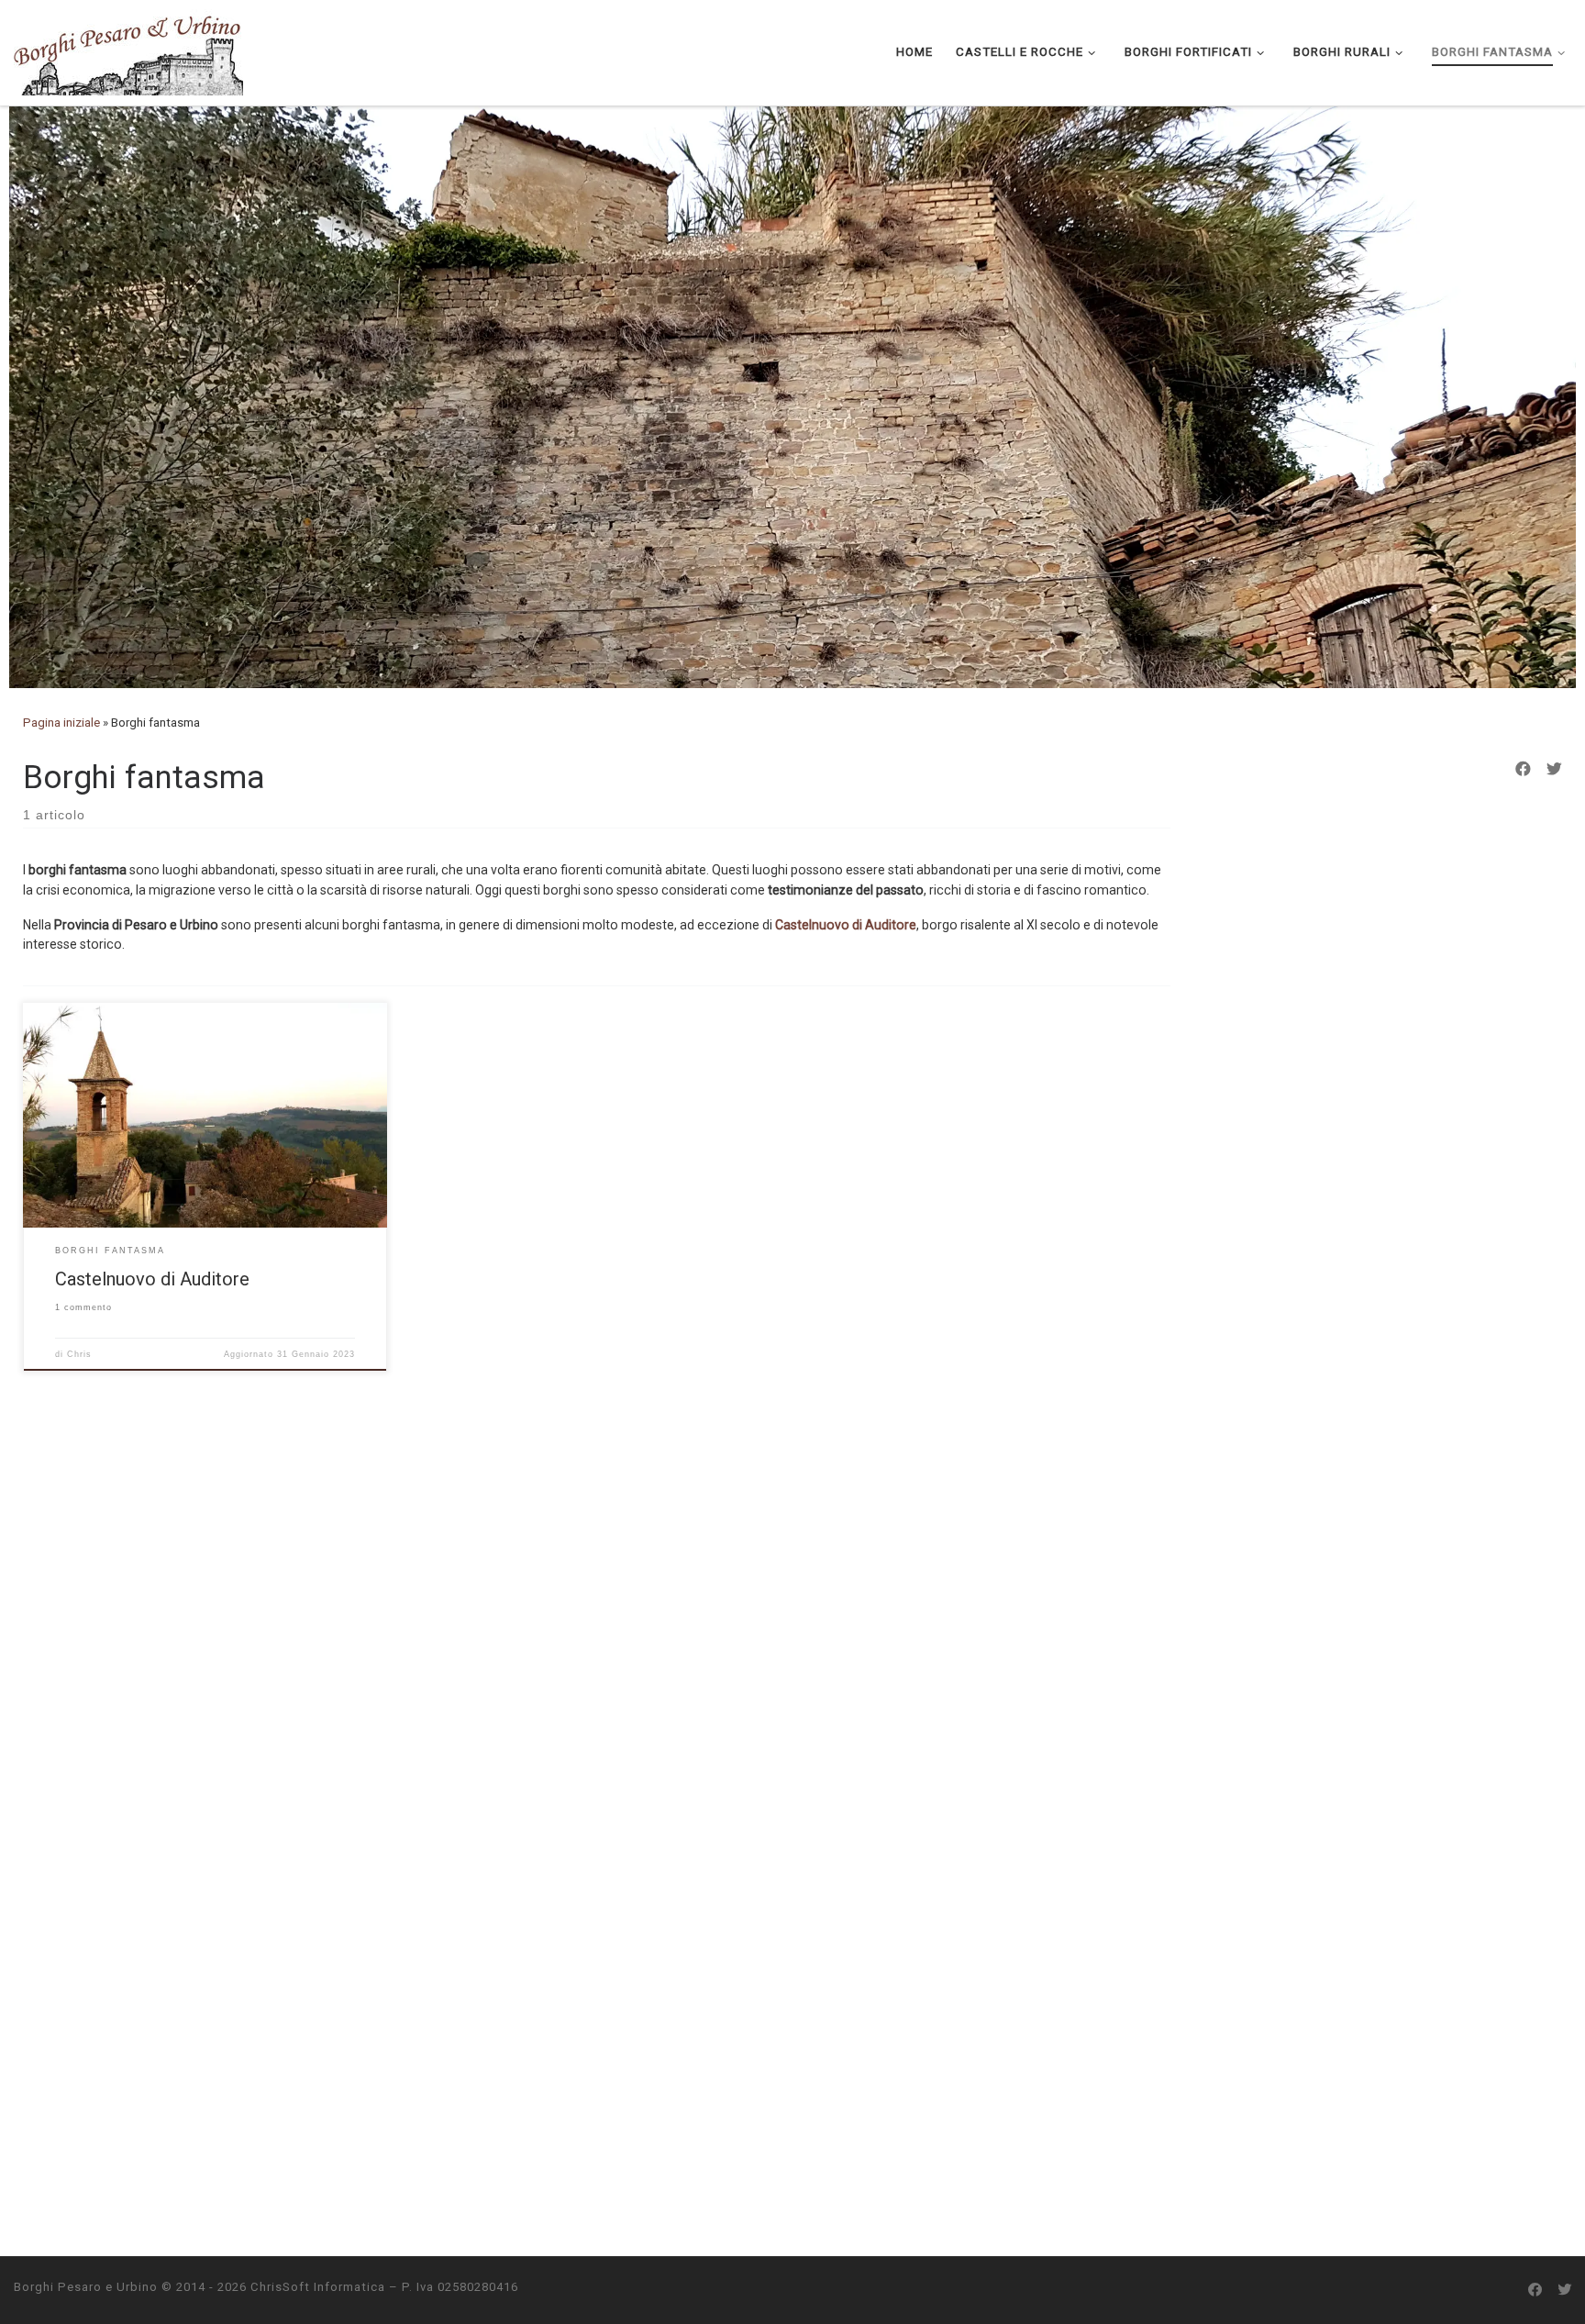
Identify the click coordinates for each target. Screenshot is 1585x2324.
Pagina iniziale (61, 723)
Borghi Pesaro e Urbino (86, 2287)
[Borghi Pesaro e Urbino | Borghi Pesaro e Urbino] (128, 50)
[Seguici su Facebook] (1523, 770)
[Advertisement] (1389, 1082)
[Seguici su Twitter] (1554, 770)
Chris (79, 1354)
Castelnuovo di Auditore (846, 925)
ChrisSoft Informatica (318, 2287)
